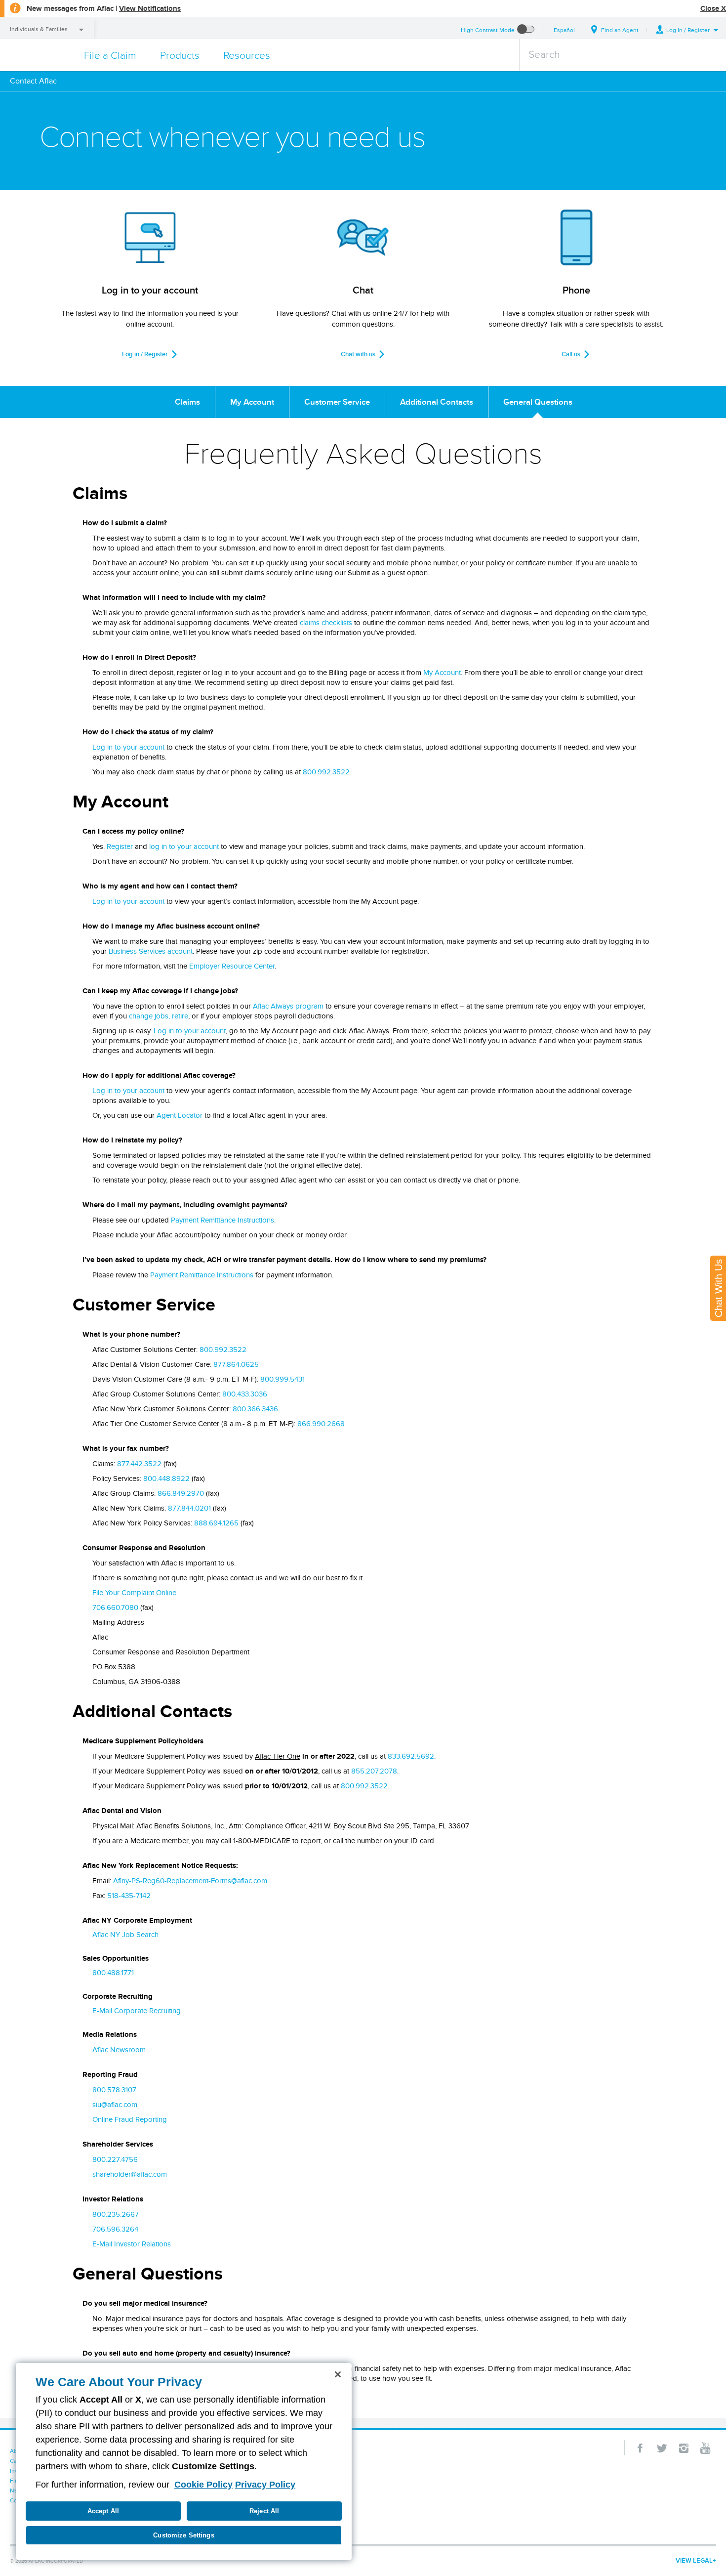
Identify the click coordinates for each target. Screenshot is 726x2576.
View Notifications (150, 8)
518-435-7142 (129, 1896)
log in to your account (184, 846)
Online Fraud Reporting (130, 2119)
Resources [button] (247, 55)
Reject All (264, 2511)
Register (120, 846)
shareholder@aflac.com (130, 2174)
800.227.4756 (115, 2159)
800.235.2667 (116, 2214)
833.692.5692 (411, 1756)
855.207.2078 (374, 1771)
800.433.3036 (245, 1394)
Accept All (103, 2511)
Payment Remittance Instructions (222, 1220)
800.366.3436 (255, 1409)
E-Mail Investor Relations (132, 2244)
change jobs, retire (159, 1016)
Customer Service (337, 402)
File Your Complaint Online (134, 1593)
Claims (187, 402)
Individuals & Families (39, 29)
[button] (687, 30)
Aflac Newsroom (119, 2050)
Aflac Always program (288, 1006)
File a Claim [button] (110, 55)
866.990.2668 (321, 1424)
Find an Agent (620, 30)
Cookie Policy (203, 2485)
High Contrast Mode (488, 30)
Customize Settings (183, 2535)
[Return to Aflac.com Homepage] (38, 55)
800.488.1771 (113, 1973)
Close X (713, 8)
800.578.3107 (114, 2090)
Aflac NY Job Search (125, 1935)
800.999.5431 (282, 1379)
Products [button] (180, 55)
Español (564, 30)
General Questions (538, 402)
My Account (252, 402)
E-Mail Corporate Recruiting (137, 2011)
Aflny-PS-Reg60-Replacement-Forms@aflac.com (190, 1881)
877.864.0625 (236, 1364)
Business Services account (151, 951)
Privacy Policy (265, 2485)
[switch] (526, 30)
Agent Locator (180, 1115)
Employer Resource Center (232, 966)
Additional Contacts (437, 402)
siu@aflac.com (115, 2105)
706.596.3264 (115, 2229)
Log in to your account (128, 747)
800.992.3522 (326, 772)
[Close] (338, 2374)
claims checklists (326, 623)
